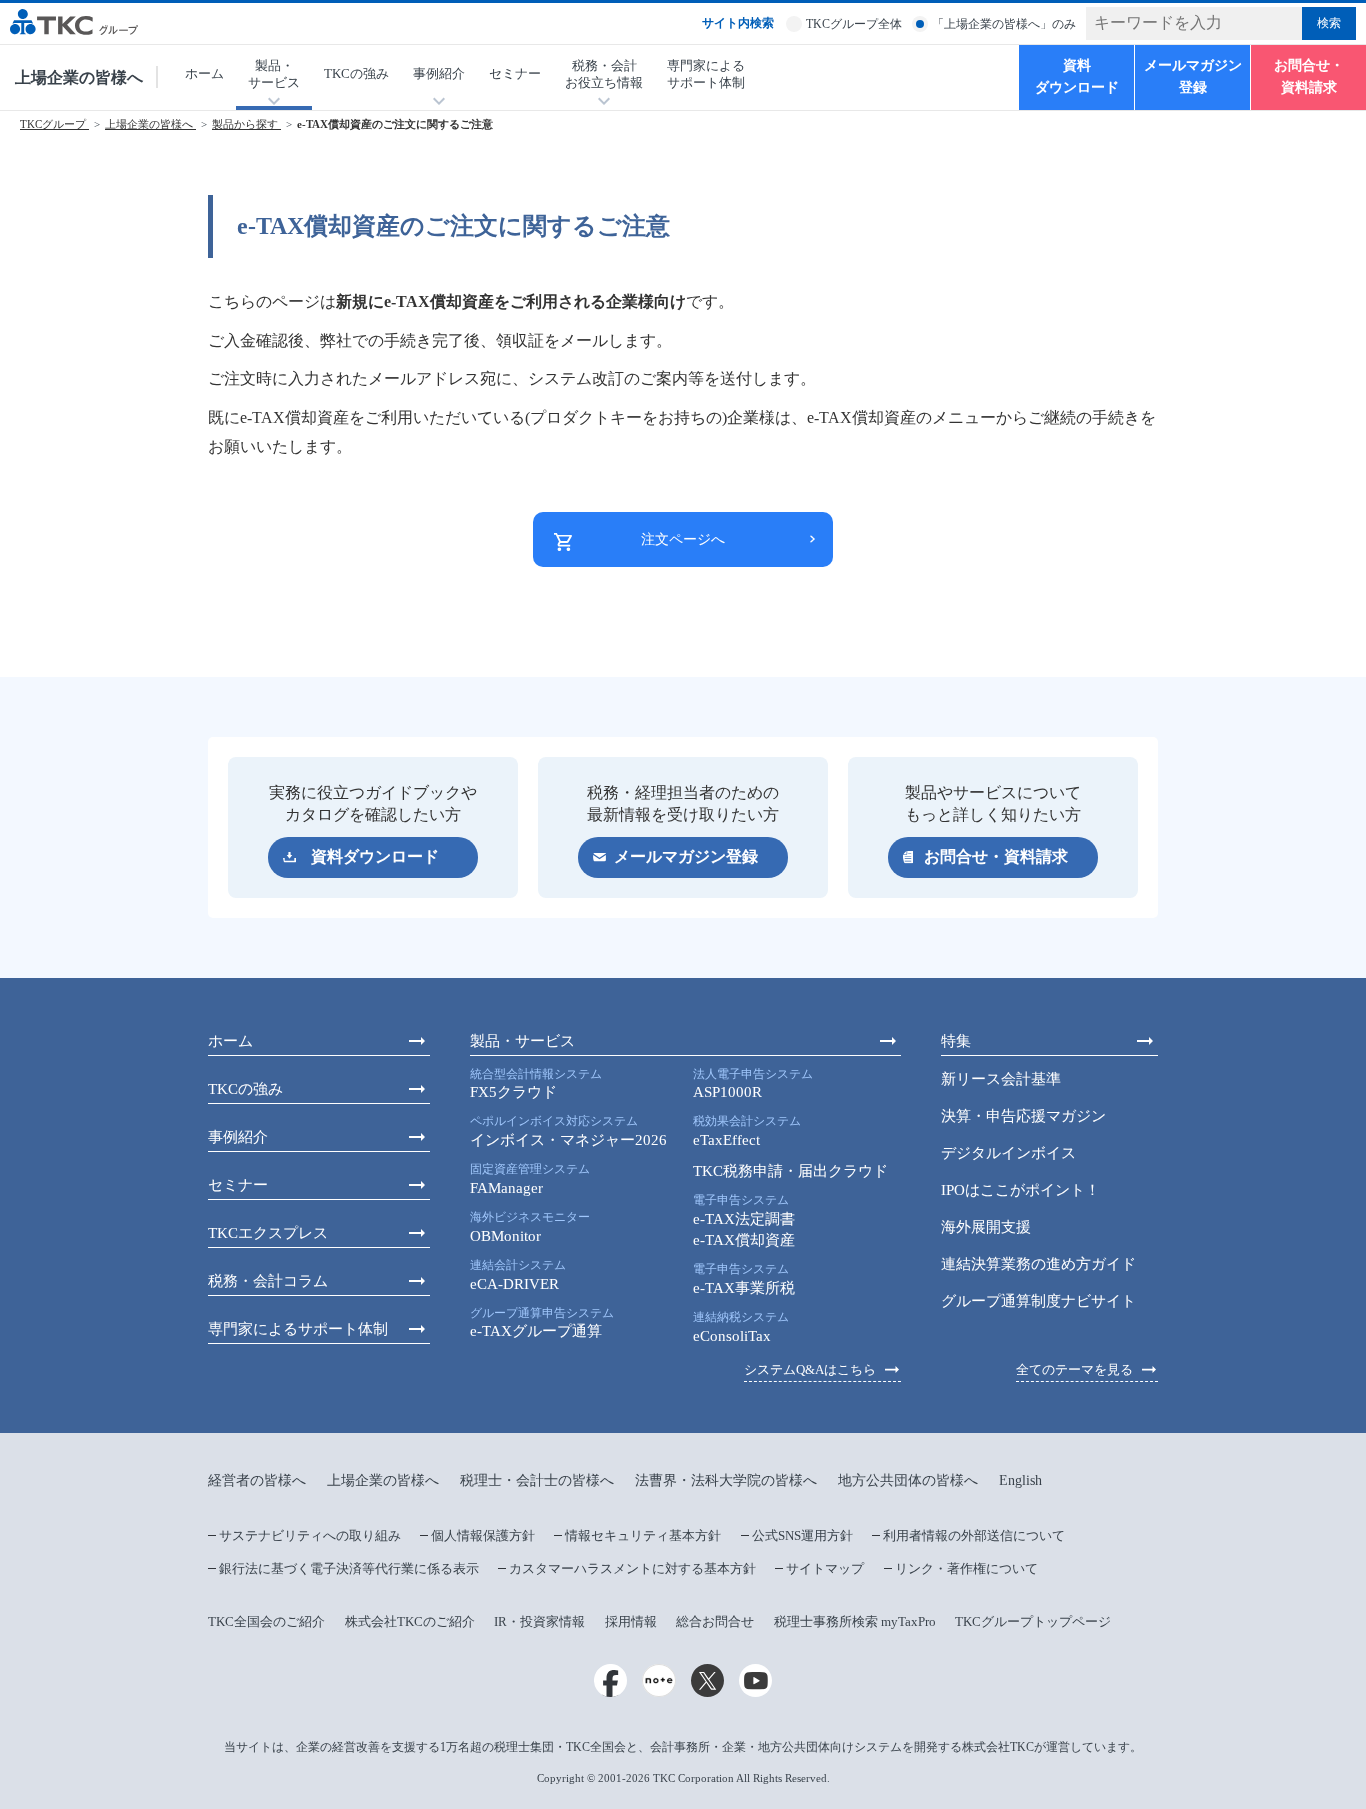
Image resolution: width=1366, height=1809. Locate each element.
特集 (956, 1041)
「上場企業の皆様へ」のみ (1004, 24)
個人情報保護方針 (483, 1535)
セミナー (515, 73)
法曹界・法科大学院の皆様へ (726, 1480)
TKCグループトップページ (1033, 1621)
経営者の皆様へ (257, 1480)
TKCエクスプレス (268, 1233)
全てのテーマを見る (1074, 1369)
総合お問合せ (715, 1621)
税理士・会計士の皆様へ (537, 1480)
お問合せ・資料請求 (1309, 76)
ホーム (204, 73)
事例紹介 (238, 1137)
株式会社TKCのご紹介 (410, 1621)
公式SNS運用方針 (802, 1535)
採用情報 (631, 1621)
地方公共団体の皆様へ (908, 1480)
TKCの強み (356, 73)
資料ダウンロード (1077, 76)
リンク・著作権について (966, 1568)
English (1020, 1480)
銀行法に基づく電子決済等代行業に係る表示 (349, 1568)
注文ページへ (683, 539)
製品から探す (246, 124)
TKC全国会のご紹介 (266, 1621)
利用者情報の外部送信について (974, 1535)
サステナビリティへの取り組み (310, 1535)
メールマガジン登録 (1193, 76)
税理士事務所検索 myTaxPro (855, 1621)
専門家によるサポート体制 (706, 74)
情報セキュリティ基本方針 (643, 1535)
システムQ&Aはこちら (810, 1369)
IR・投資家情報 (539, 1621)
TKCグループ (54, 124)
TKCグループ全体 (854, 24)
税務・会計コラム (268, 1281)
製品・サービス (522, 1041)
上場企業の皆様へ (79, 77)
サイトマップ (825, 1568)
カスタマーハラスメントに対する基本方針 (632, 1568)
